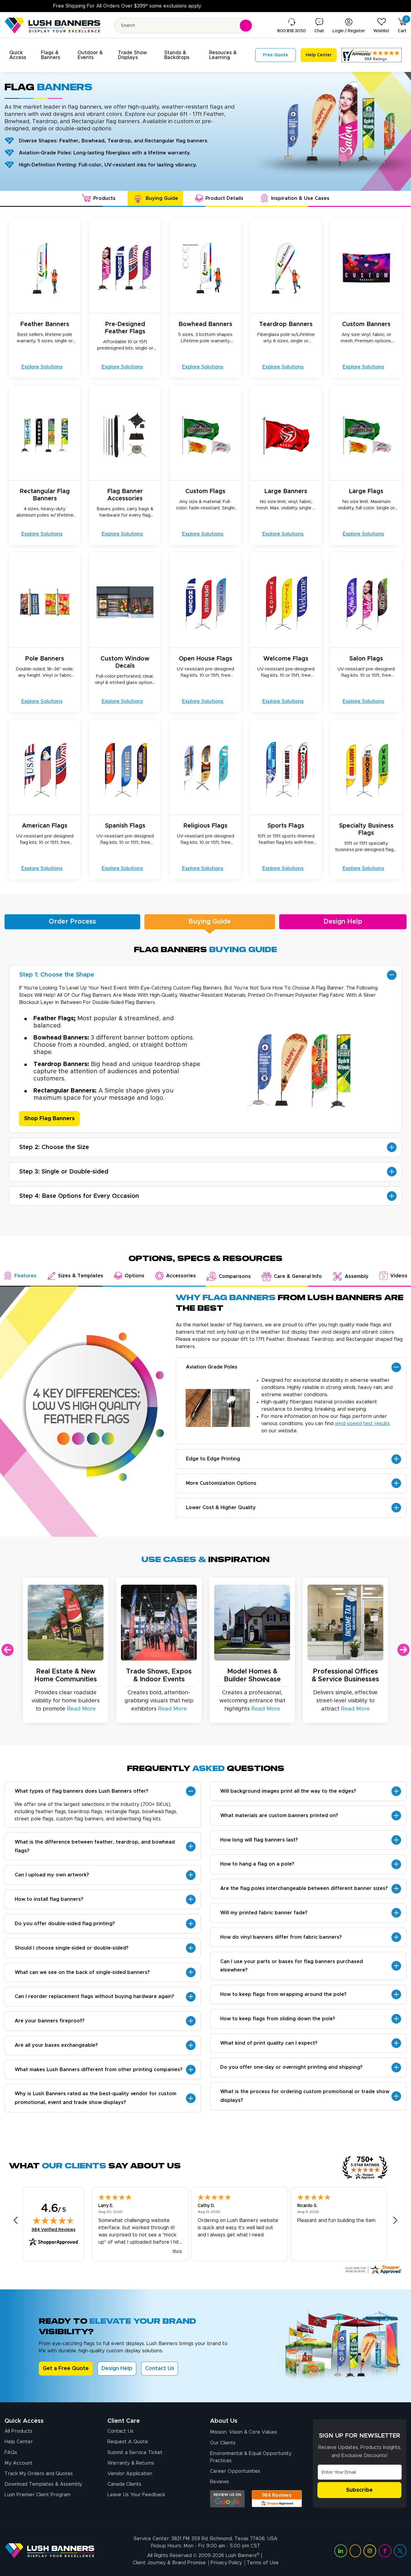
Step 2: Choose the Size (54, 1147)
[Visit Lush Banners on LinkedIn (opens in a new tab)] (341, 2551)
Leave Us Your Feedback (136, 2495)
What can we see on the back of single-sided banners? (82, 1972)
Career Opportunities (235, 2471)
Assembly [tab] (357, 1276)
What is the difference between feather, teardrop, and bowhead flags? (95, 1846)
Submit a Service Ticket (135, 2453)
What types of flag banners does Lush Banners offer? (82, 1791)
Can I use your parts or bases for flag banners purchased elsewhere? (292, 1966)
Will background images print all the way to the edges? (288, 1791)
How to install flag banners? (49, 1899)
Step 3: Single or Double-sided (64, 1172)
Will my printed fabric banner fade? (264, 1913)
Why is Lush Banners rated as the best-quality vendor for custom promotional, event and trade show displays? (96, 2098)
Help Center (19, 2442)
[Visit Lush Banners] (50, 2551)
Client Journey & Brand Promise (169, 2563)
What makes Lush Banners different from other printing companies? (99, 2070)
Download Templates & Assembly (43, 2484)
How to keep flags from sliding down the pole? (278, 2019)
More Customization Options (221, 1483)
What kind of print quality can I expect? (269, 2043)
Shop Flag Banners (49, 1119)
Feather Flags (54, 1018)
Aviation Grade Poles (212, 1367)
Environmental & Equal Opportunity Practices (251, 2457)
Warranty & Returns (131, 2463)
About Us (224, 2421)
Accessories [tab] (181, 1276)
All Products (19, 2431)
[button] (22, 55)
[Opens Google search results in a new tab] (227, 2499)
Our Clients (223, 2443)
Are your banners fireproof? (50, 2021)
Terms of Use (263, 2563)
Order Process (72, 922)
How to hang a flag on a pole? (257, 1864)
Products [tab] (104, 198)
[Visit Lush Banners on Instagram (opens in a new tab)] (370, 2551)
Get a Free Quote (66, 2369)
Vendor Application (130, 2474)
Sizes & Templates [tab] (81, 1276)
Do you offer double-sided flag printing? (65, 1924)
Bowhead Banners (60, 1038)
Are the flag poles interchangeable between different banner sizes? (304, 1888)
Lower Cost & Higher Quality (221, 1508)
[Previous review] (16, 2220)
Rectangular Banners (64, 1091)
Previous (8, 1650)
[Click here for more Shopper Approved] (373, 2270)
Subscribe (359, 2490)
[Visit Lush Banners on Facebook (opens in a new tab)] (385, 2551)
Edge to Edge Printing (213, 1459)
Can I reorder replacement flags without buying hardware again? (94, 1996)
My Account (19, 2463)
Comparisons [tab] (235, 1276)
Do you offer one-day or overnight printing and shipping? (291, 2067)
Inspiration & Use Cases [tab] (300, 198)
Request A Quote (128, 2442)
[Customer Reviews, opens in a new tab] (372, 55)
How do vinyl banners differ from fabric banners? (281, 1937)
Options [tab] (134, 1276)
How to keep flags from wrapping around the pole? (283, 1994)
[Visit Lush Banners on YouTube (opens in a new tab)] (355, 2551)
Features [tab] (25, 1276)
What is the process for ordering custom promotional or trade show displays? (305, 2096)
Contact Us (160, 2369)
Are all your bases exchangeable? (56, 2045)
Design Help (343, 922)
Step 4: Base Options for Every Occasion (79, 1196)
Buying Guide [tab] (162, 198)
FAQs (11, 2453)
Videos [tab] (399, 1276)
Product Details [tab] (224, 198)
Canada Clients (124, 2484)
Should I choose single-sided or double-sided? (72, 1948)
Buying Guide (210, 922)
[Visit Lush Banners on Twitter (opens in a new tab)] (400, 2551)
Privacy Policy (226, 2563)
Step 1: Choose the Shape (57, 975)
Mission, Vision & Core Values (244, 2432)
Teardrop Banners (60, 1064)
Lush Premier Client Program (37, 2495)
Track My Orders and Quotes (39, 2474)
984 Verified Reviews (54, 2230)
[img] (54, 2220)
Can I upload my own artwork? (52, 1875)
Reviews (219, 2482)
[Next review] (395, 2220)
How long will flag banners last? (259, 1840)
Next (403, 1650)
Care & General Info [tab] (298, 1276)
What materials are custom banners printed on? (279, 1816)
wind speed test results (362, 1424)
